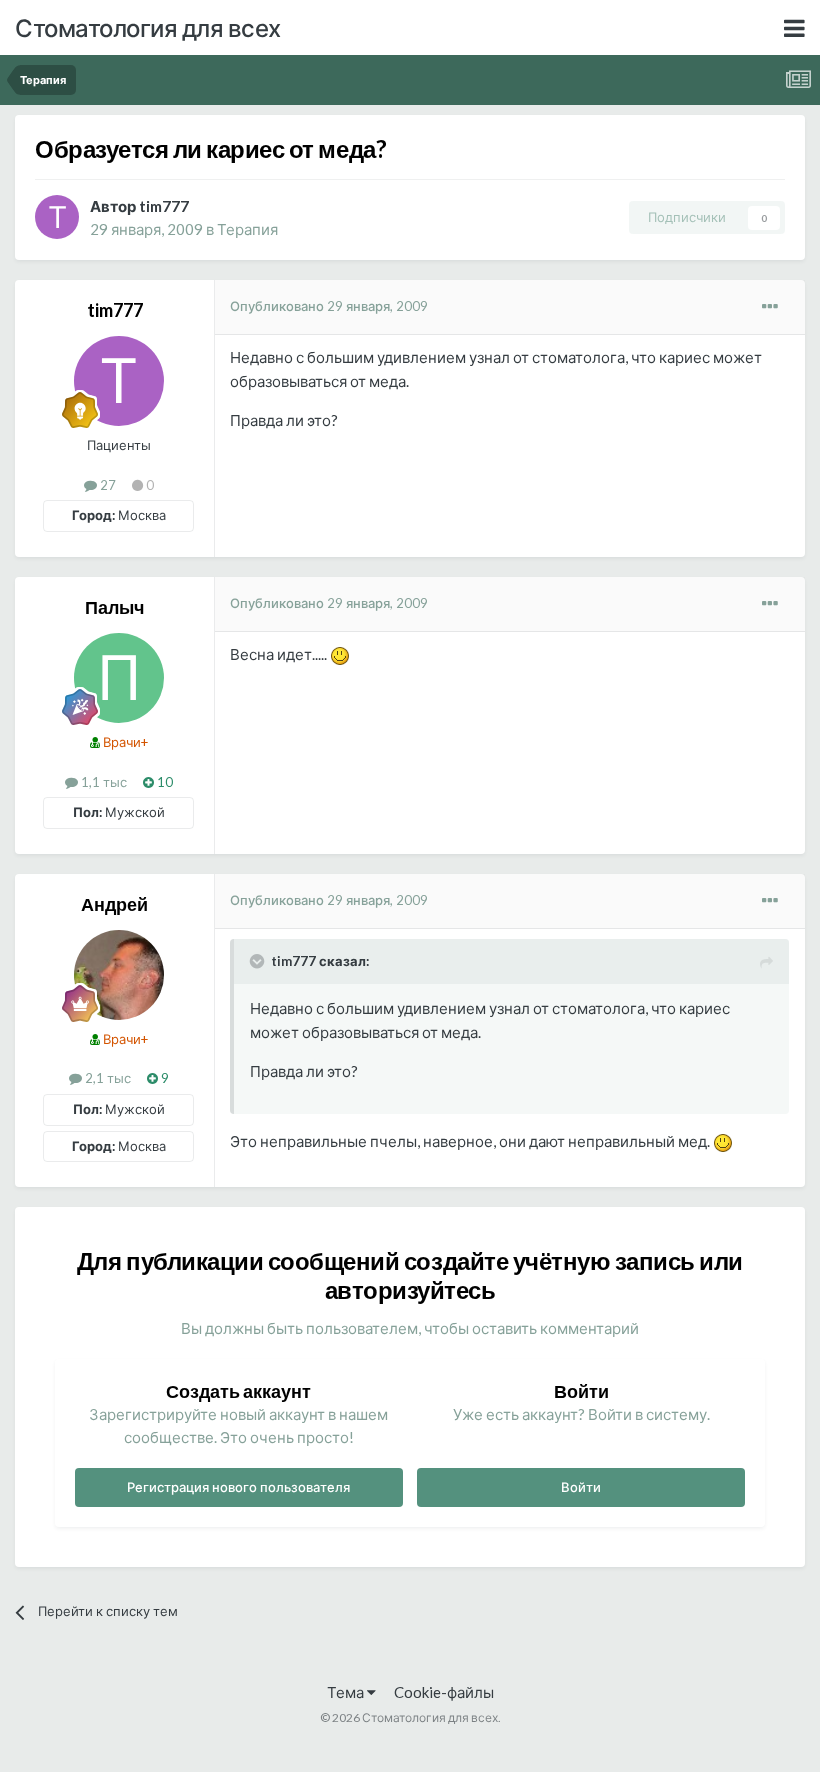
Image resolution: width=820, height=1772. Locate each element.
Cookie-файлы (444, 1692)
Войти (581, 1487)
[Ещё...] (770, 307)
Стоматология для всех (148, 27)
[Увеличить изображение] (340, 654)
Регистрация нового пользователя (238, 1487)
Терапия (247, 229)
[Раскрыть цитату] (259, 961)
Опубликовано (329, 306)
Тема (347, 1692)
